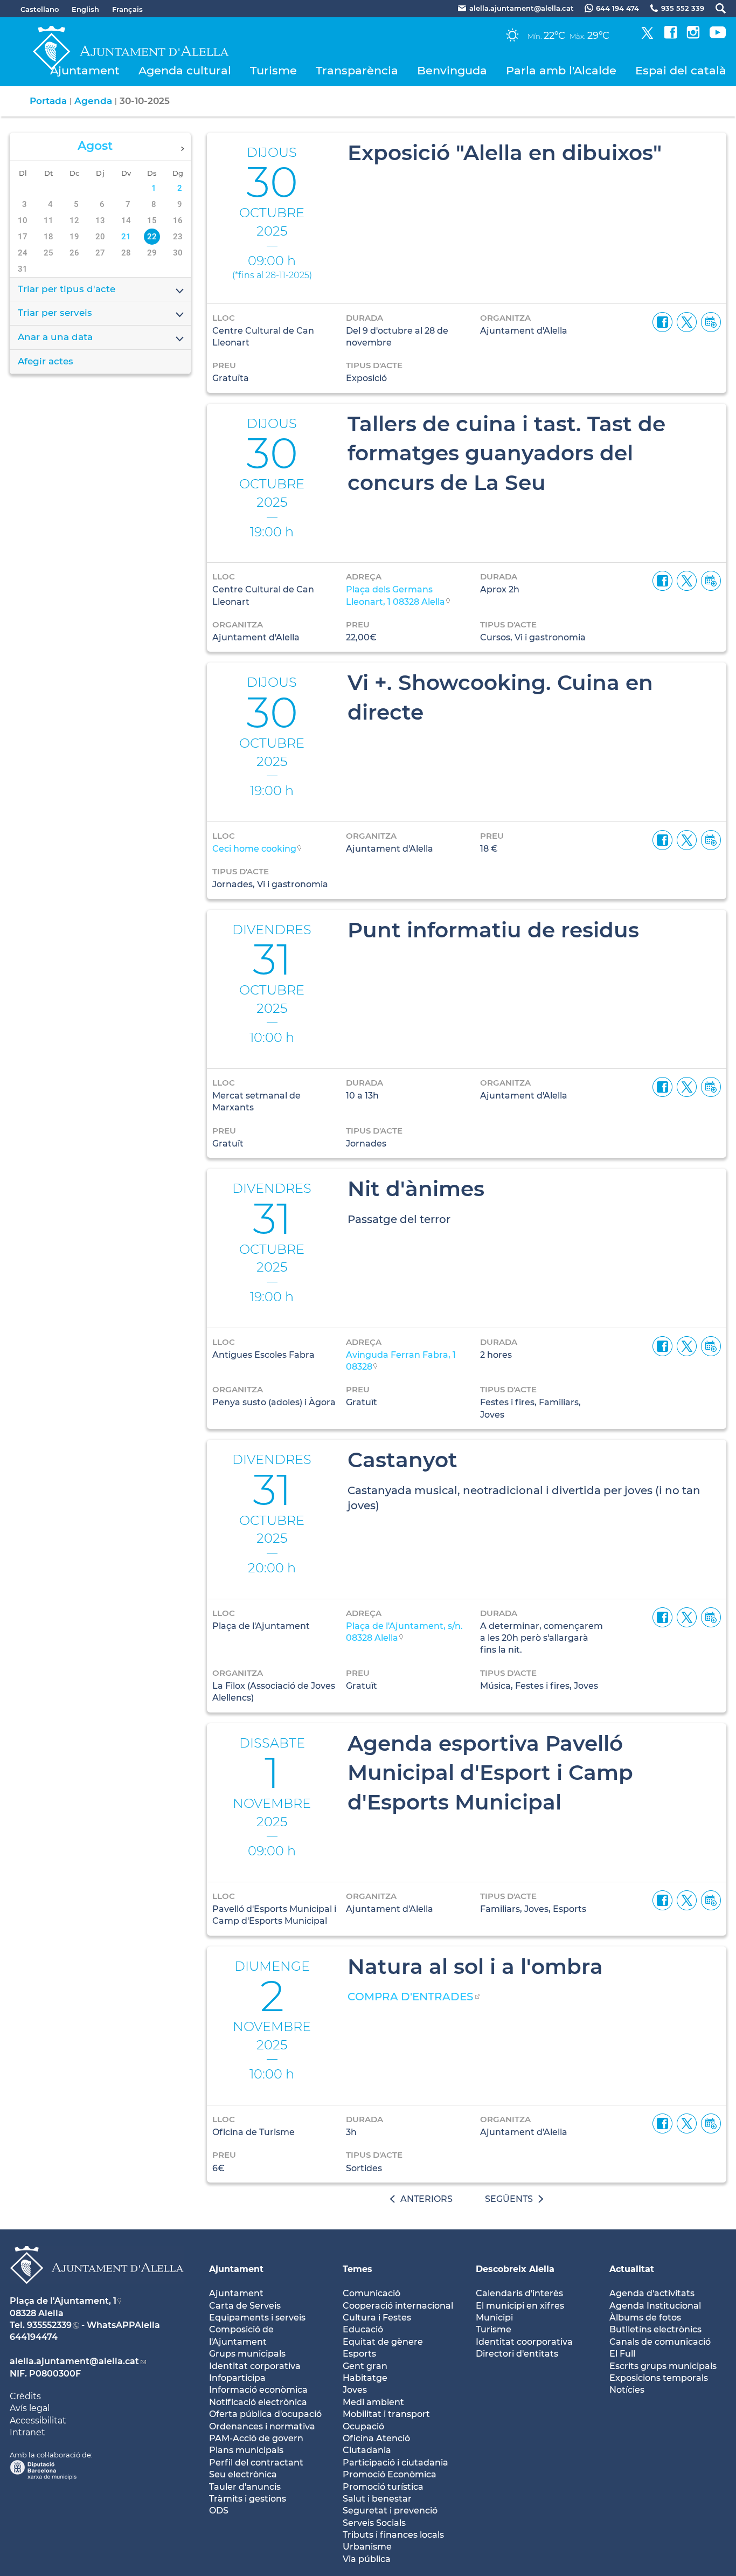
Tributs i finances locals (393, 2535)
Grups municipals (247, 2354)
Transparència (357, 70)
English (85, 9)
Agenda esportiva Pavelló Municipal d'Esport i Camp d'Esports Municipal (490, 1773)
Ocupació (363, 2426)
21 (126, 237)
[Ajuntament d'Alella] (97, 2292)
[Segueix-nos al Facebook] (671, 36)
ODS (219, 2511)
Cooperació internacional (398, 2306)
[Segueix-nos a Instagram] (693, 36)
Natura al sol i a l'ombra (475, 1966)
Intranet (27, 2432)
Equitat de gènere (383, 2342)
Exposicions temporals (659, 2378)
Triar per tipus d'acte (67, 289)
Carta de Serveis (245, 2306)
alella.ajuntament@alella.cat (74, 2361)
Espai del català (681, 70)
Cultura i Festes (377, 2318)
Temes (357, 2269)
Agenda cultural (185, 70)
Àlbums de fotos (645, 2318)
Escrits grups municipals (663, 2366)
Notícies (627, 2390)
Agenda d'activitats (652, 2293)
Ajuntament (85, 70)
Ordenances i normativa (262, 2426)
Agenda (93, 101)
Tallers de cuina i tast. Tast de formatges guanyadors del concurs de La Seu (506, 453)
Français (127, 9)
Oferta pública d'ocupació (265, 2414)
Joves (355, 2390)
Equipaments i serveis (257, 2318)
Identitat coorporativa (524, 2342)
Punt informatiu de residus (493, 930)
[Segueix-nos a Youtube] (718, 36)
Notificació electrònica (258, 2402)
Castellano (40, 9)
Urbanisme (367, 2547)
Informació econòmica (258, 2390)
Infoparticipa (237, 2378)
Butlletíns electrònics (655, 2329)
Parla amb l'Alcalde (561, 70)
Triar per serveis (55, 313)
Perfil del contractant (256, 2463)
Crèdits (25, 2396)
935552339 (49, 2325)
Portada (48, 101)
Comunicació (372, 2293)
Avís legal (30, 2408)
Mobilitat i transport (386, 2414)
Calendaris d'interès (519, 2293)
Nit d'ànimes (416, 1189)
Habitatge (365, 2378)
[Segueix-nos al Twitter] (647, 36)
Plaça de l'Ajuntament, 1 (63, 2301)
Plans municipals (246, 2450)
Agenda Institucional (655, 2306)
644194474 (34, 2337)
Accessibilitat (38, 2420)
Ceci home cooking (254, 849)
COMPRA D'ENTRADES (410, 1997)
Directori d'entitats (517, 2354)
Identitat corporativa (255, 2366)
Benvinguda (452, 70)
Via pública (367, 2559)
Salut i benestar (377, 2499)
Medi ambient (373, 2402)
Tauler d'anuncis (245, 2487)
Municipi (494, 2318)
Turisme (273, 70)
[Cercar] (715, 8)
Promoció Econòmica (390, 2474)
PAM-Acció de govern (256, 2438)
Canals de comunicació (660, 2342)
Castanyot (402, 1460)
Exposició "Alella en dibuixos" (505, 153)
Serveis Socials (374, 2523)
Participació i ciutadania (395, 2463)
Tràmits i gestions (248, 2499)
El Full (622, 2354)
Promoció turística (383, 2487)
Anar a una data (55, 337)
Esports (359, 2354)
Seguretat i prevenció (390, 2511)
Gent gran (365, 2366)
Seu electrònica (243, 2474)
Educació (363, 2329)
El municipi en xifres (520, 2306)
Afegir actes (46, 361)
